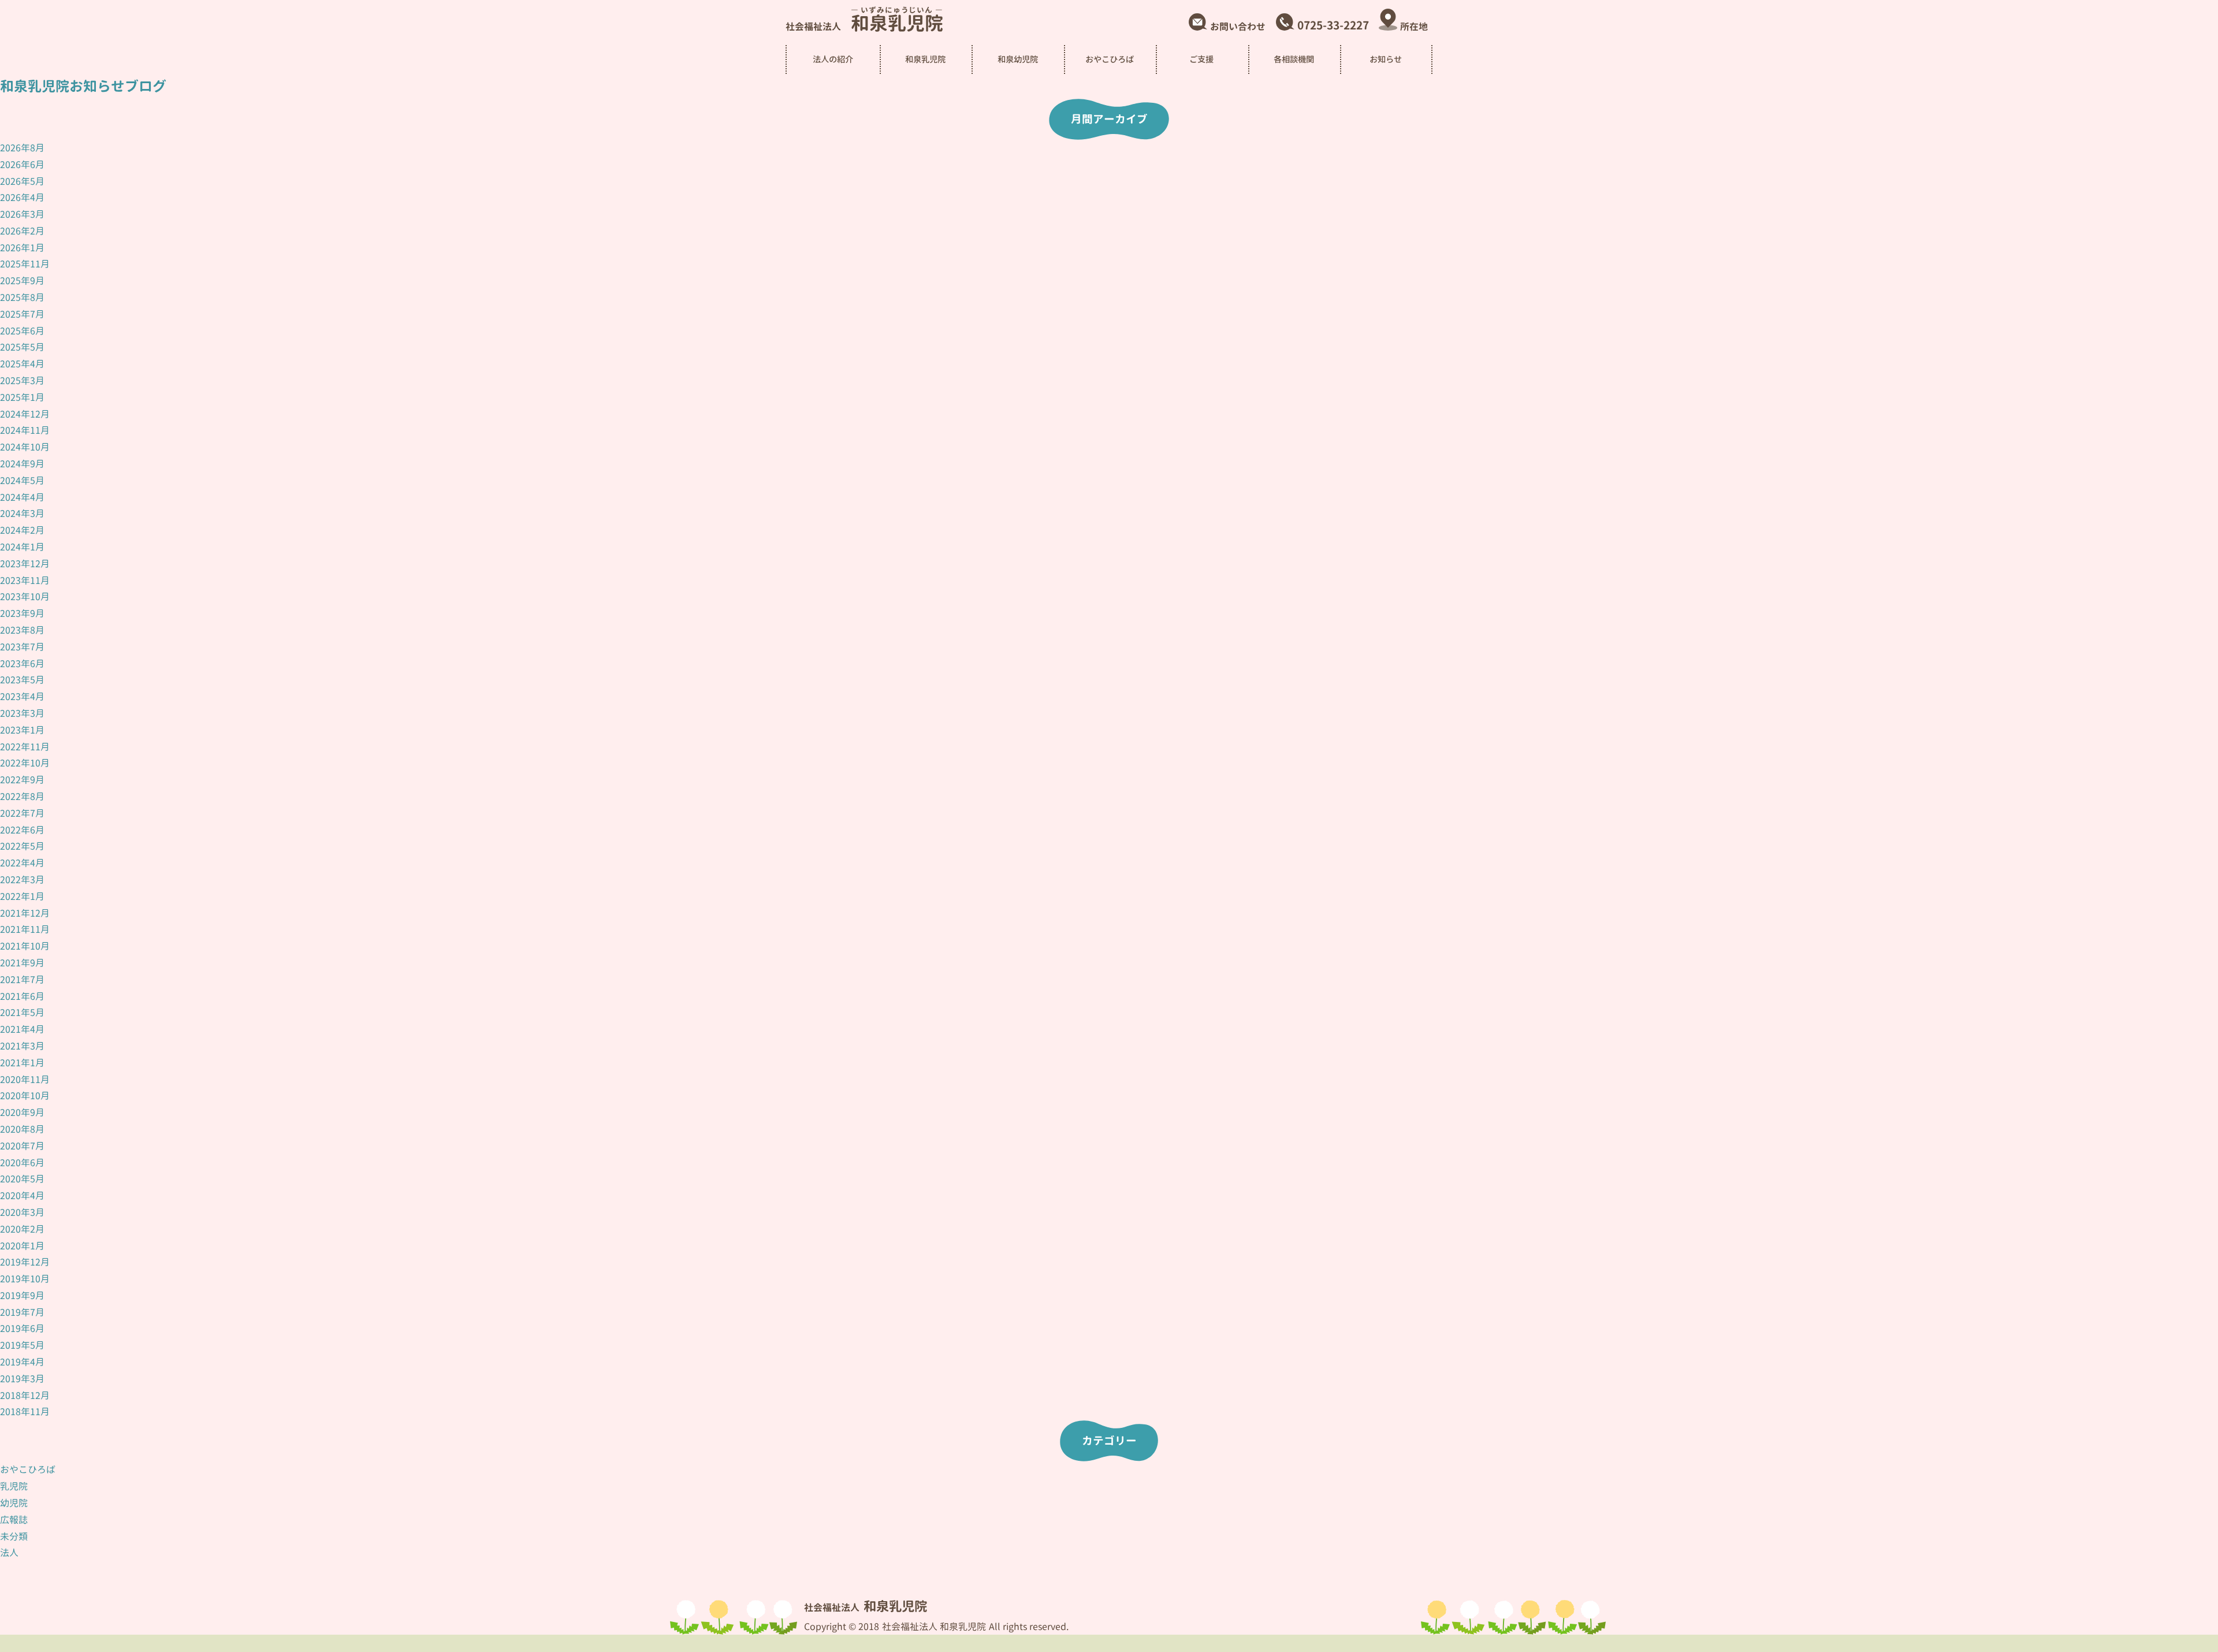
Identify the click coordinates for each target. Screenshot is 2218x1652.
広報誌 (14, 1520)
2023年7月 (22, 647)
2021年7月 (22, 980)
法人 (9, 1553)
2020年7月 (22, 1146)
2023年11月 (25, 581)
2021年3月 (22, 1046)
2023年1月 (22, 730)
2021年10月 (25, 946)
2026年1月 (22, 248)
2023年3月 (22, 713)
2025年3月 (22, 381)
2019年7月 (22, 1312)
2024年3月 (22, 514)
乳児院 (14, 1486)
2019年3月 (22, 1379)
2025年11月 (25, 264)
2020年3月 (22, 1212)
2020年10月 (25, 1096)
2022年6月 (22, 830)
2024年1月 (22, 547)
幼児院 (14, 1503)
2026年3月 (22, 214)
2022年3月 (22, 880)
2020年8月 (22, 1129)
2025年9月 (22, 281)
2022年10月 (25, 763)
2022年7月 (22, 813)
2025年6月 (22, 331)
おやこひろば (28, 1469)
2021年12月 (25, 913)
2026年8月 (22, 148)
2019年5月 (22, 1345)
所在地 (1414, 27)
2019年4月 (22, 1362)
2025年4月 (22, 364)
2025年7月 (22, 314)
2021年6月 (22, 996)
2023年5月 (22, 680)
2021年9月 (22, 963)
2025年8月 (22, 297)
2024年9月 (22, 464)
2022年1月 (22, 896)
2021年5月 (22, 1013)
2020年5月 (22, 1179)
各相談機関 (1294, 59)
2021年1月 (22, 1063)
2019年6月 (22, 1329)
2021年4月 (22, 1029)
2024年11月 (25, 430)
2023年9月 (22, 613)
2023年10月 (25, 597)
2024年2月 (22, 530)
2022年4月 (22, 863)
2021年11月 (25, 929)
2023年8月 (22, 630)
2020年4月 (22, 1196)
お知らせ (1386, 59)
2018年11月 (25, 1412)
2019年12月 (25, 1262)
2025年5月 (22, 347)
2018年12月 (25, 1396)
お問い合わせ (1238, 27)
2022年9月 (22, 780)
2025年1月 (22, 397)
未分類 (14, 1536)
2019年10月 (25, 1279)
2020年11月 (25, 1080)
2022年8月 (22, 797)
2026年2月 (22, 231)
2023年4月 (22, 697)
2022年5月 (22, 846)
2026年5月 (22, 181)
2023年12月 (25, 564)
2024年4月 (22, 497)
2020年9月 (22, 1113)
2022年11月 (25, 747)
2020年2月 (22, 1229)
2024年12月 (25, 414)
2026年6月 (22, 165)
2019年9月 (22, 1296)
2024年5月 (22, 481)
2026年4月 (22, 198)
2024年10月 (25, 447)
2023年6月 (22, 664)
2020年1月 (22, 1246)
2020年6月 (22, 1163)
